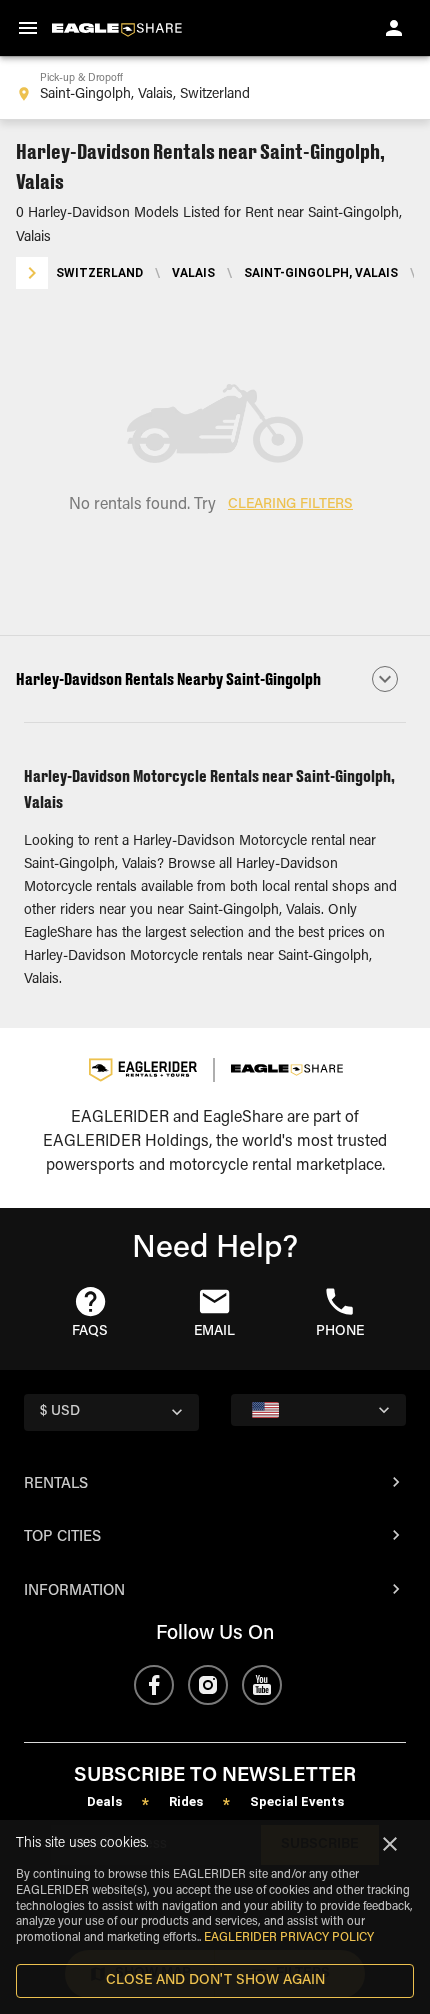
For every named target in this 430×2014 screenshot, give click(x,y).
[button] (215, 679)
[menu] (28, 28)
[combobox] (215, 88)
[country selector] (318, 1410)
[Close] (390, 1844)
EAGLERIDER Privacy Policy (289, 1938)
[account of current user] (394, 28)
